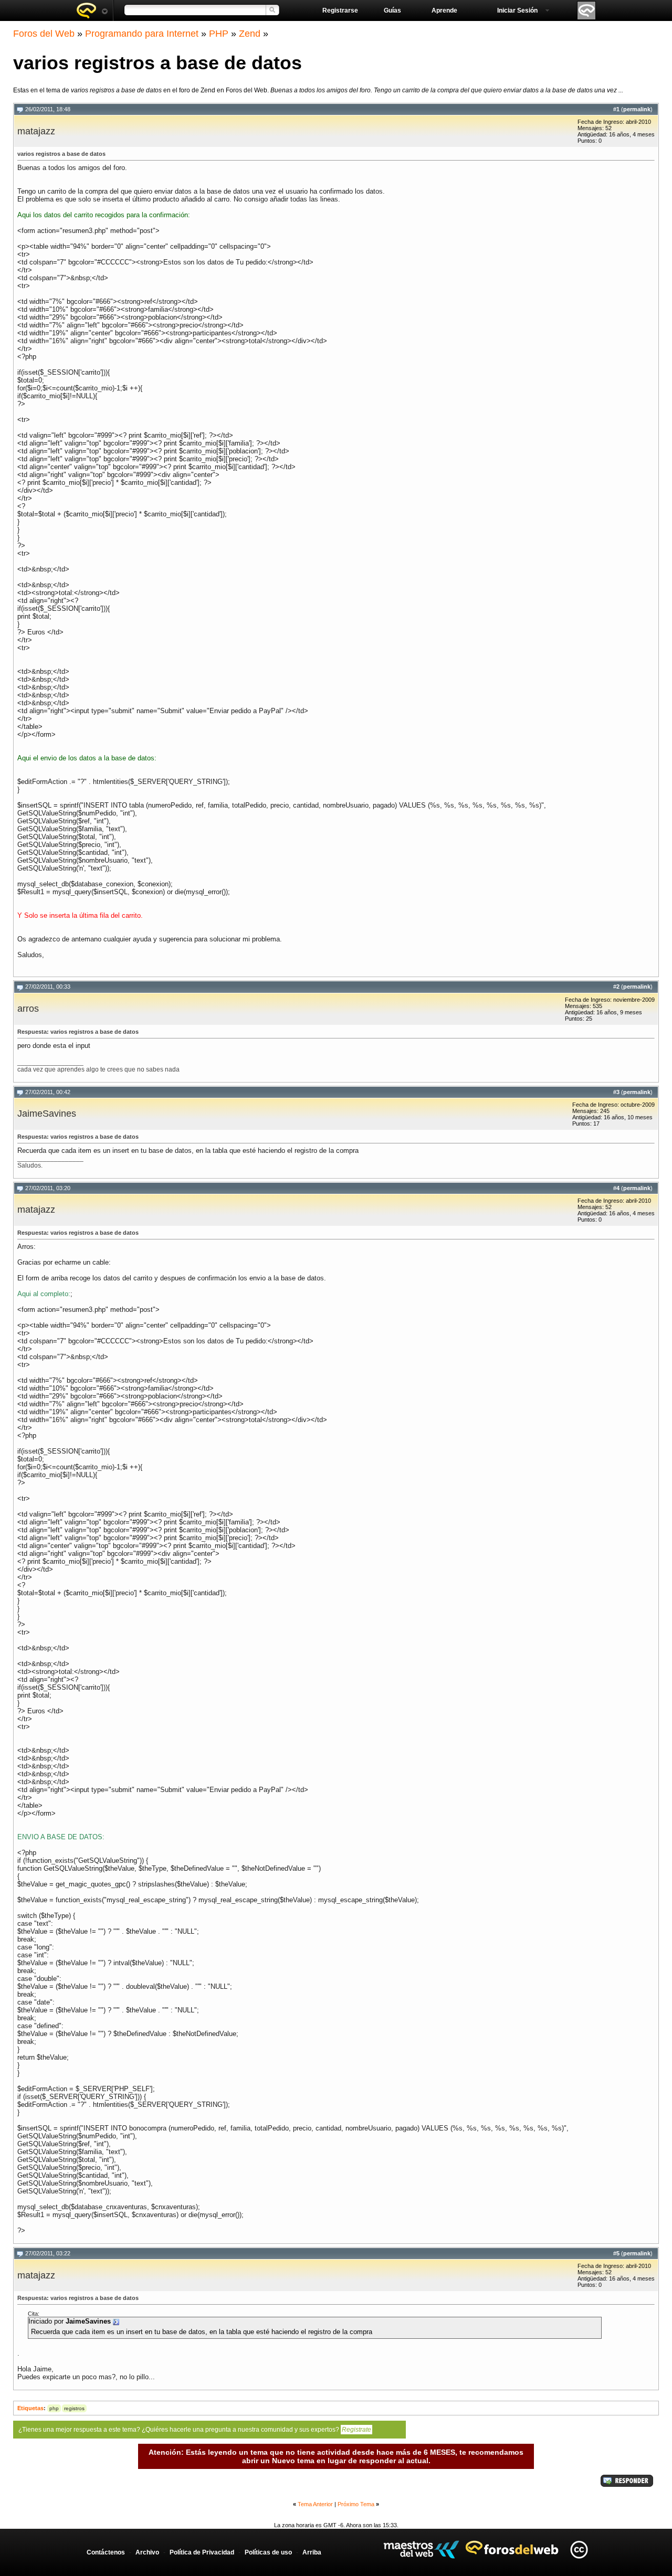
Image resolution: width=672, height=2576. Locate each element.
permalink (637, 109)
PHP (219, 34)
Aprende (444, 10)
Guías (392, 10)
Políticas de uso (268, 2552)
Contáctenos (106, 2552)
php (54, 2408)
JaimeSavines (47, 1114)
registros (74, 2408)
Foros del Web (44, 34)
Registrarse (340, 10)
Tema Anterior (315, 2504)
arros (28, 1009)
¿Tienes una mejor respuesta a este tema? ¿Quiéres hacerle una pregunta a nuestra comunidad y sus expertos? (195, 2430)
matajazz (36, 131)
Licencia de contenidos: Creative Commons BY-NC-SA (579, 2550)
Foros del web (92, 10)
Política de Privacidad (202, 2552)
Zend (250, 34)
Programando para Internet (142, 34)
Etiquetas (30, 2408)
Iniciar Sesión (517, 10)
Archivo (147, 2552)
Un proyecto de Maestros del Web (421, 2550)
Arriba (312, 2552)
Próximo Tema (356, 2504)
